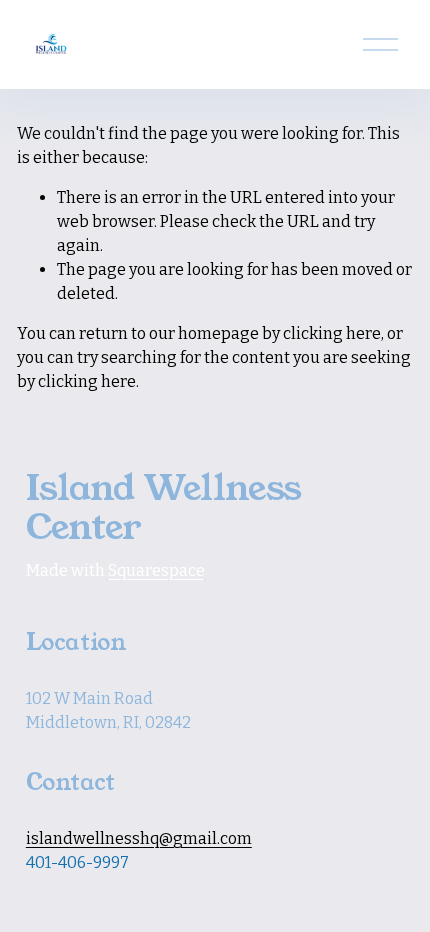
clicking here (332, 333)
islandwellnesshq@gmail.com (139, 838)
